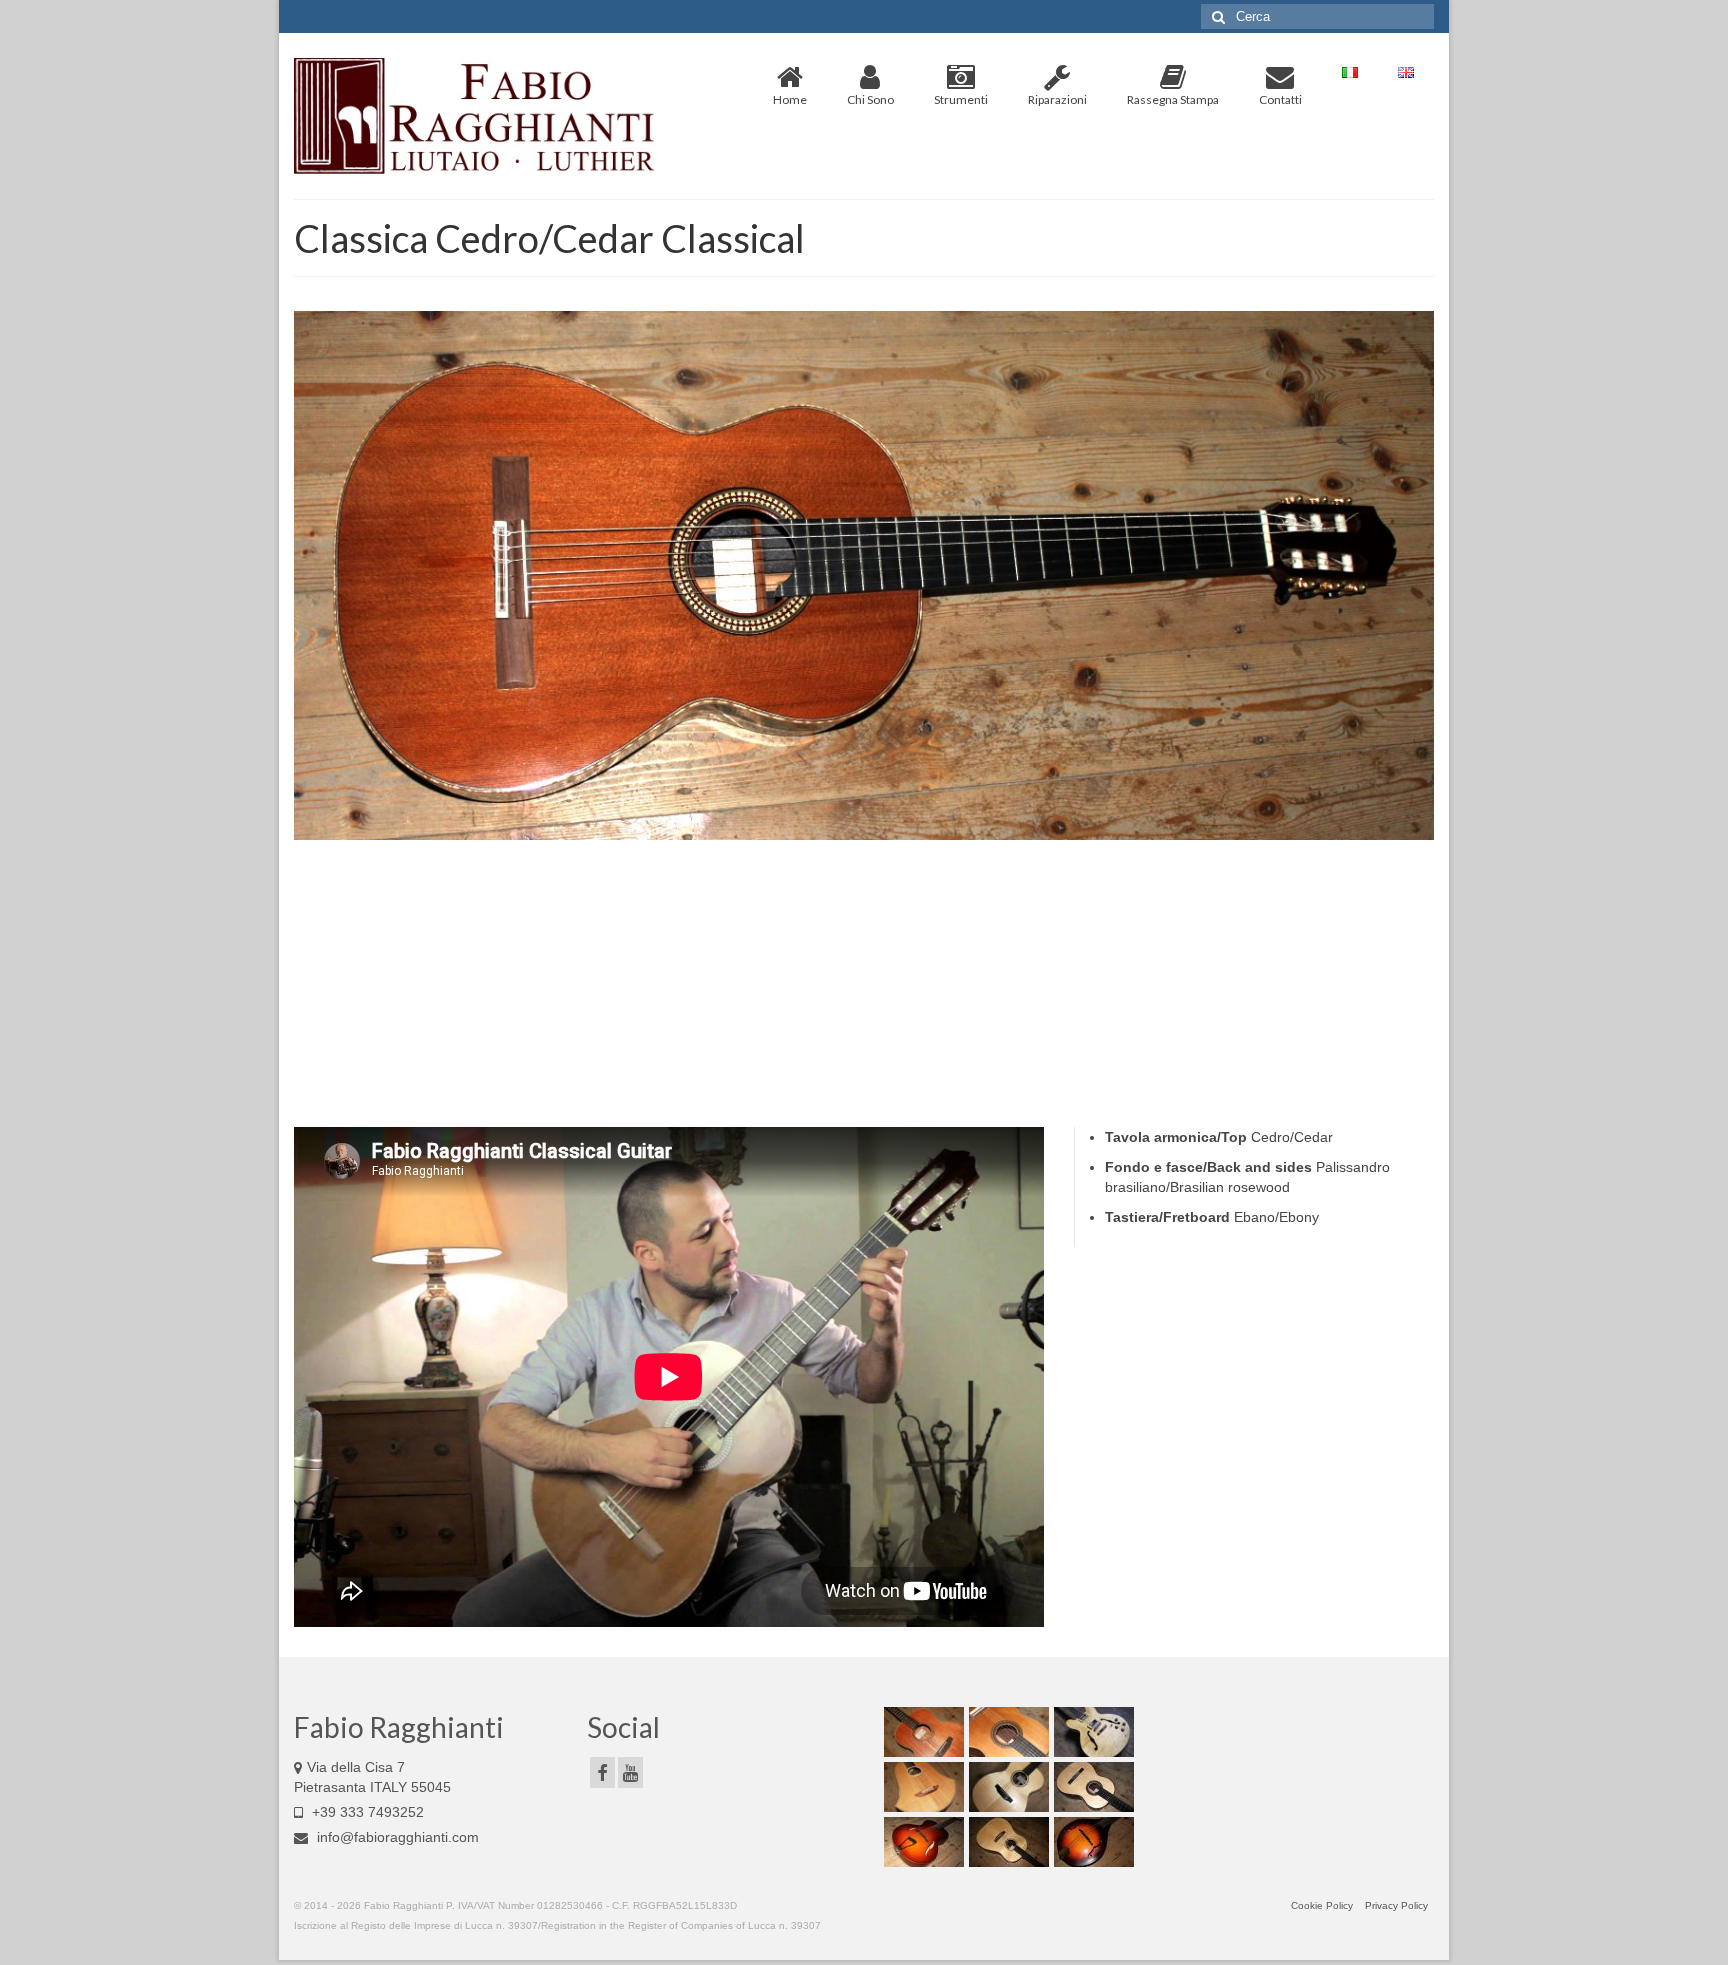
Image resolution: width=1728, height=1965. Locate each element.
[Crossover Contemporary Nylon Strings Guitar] (1006, 1732)
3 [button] (864, 844)
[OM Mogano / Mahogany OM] (921, 1732)
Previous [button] (321, 575)
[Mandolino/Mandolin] (1091, 1842)
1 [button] (816, 844)
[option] (864, 575)
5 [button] (912, 844)
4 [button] (888, 844)
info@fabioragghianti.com (396, 1837)
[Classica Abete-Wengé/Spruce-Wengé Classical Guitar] (1091, 1787)
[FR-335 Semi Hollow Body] (1091, 1732)
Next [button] (1406, 575)
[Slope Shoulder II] (1006, 1842)
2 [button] (840, 844)
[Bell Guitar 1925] (921, 1787)
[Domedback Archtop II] (921, 1842)
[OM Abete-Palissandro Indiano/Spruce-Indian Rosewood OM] (1006, 1787)
